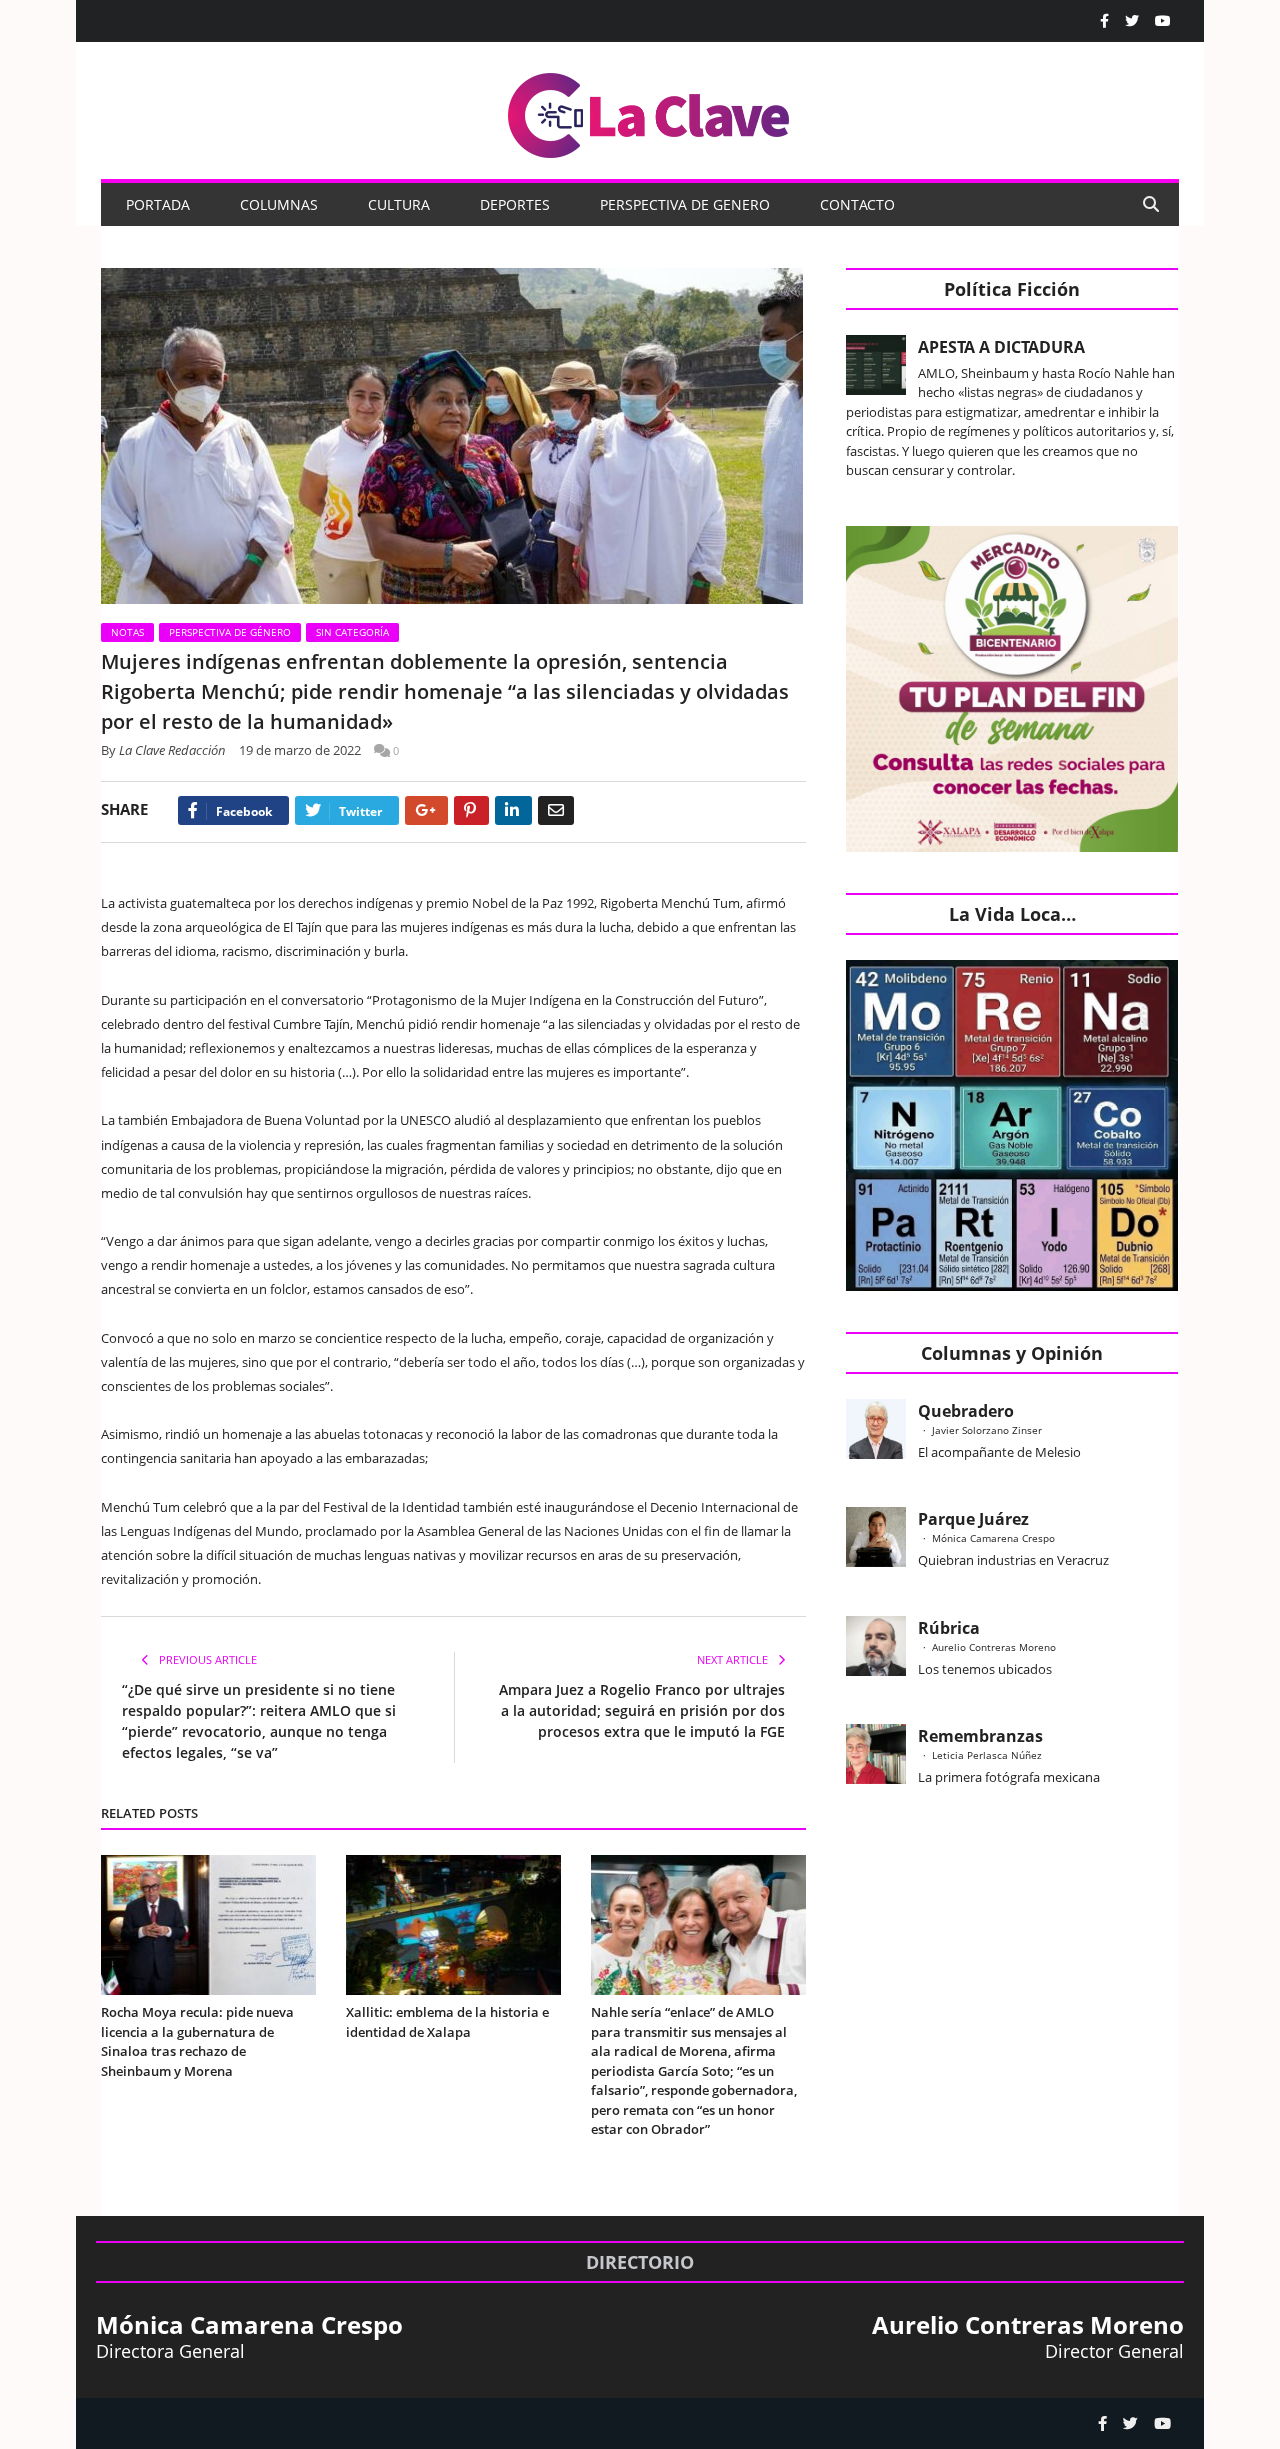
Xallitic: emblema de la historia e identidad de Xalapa (447, 2022)
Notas (127, 632)
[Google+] (426, 810)
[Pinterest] (471, 810)
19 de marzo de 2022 (300, 750)
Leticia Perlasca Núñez (987, 1755)
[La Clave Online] (650, 111)
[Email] (556, 810)
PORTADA (158, 204)
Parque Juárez (973, 1519)
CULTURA (399, 204)
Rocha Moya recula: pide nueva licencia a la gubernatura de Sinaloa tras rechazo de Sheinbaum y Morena (197, 2041)
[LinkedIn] (513, 810)
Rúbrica (949, 1628)
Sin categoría (352, 632)
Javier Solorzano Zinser (987, 1430)
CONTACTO (857, 204)
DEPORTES (515, 204)
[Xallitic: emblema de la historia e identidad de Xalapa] (453, 1925)
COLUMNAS (279, 204)
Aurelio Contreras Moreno (994, 1647)
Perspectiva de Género (230, 632)
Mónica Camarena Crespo (993, 1538)
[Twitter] (1132, 21)
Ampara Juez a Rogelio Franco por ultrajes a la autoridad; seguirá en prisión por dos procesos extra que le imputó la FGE (642, 1710)
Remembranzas (980, 1736)
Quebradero (966, 1411)
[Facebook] (1104, 21)
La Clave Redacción (172, 750)
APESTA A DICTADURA (1001, 347)
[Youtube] (1163, 21)
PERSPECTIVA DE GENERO (685, 204)
